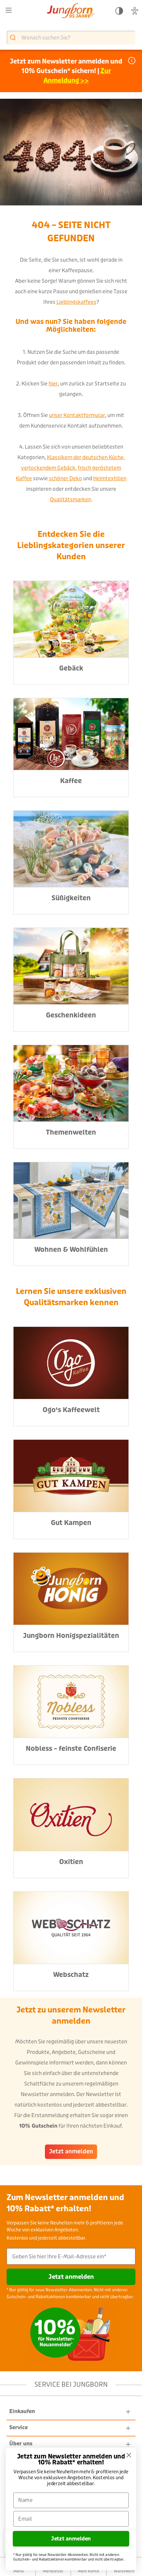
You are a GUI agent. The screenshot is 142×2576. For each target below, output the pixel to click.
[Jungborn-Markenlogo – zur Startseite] (71, 11)
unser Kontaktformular (77, 415)
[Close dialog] (129, 2455)
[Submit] (14, 38)
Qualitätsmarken (71, 499)
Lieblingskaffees (76, 302)
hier (53, 384)
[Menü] (9, 10)
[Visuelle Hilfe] (135, 11)
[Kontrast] (119, 11)
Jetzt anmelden (71, 2152)
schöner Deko (66, 478)
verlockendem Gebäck (48, 468)
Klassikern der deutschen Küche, (86, 457)
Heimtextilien (110, 478)
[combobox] (71, 38)
